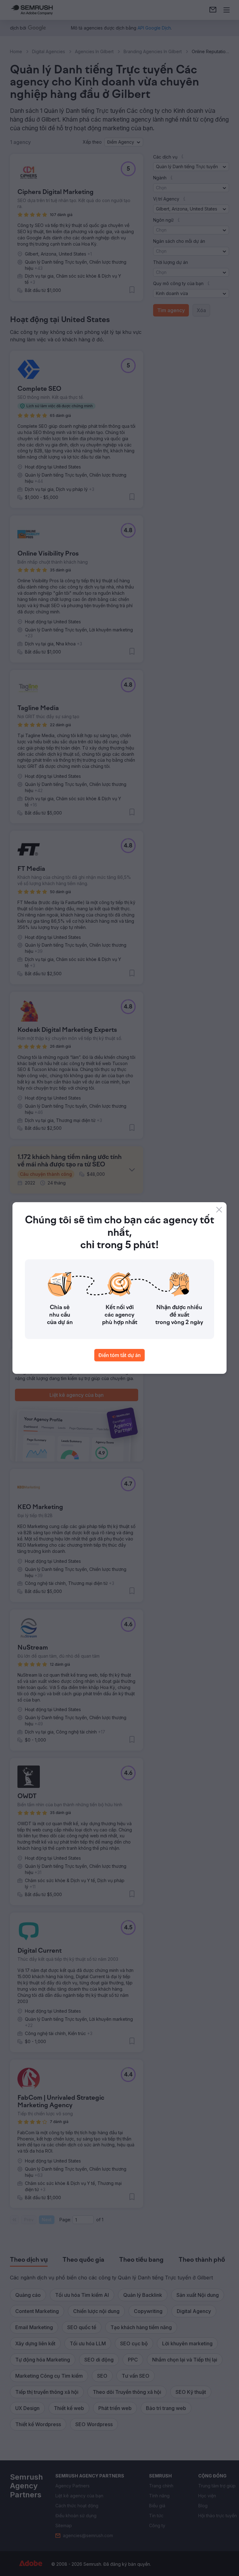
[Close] (219, 1210)
